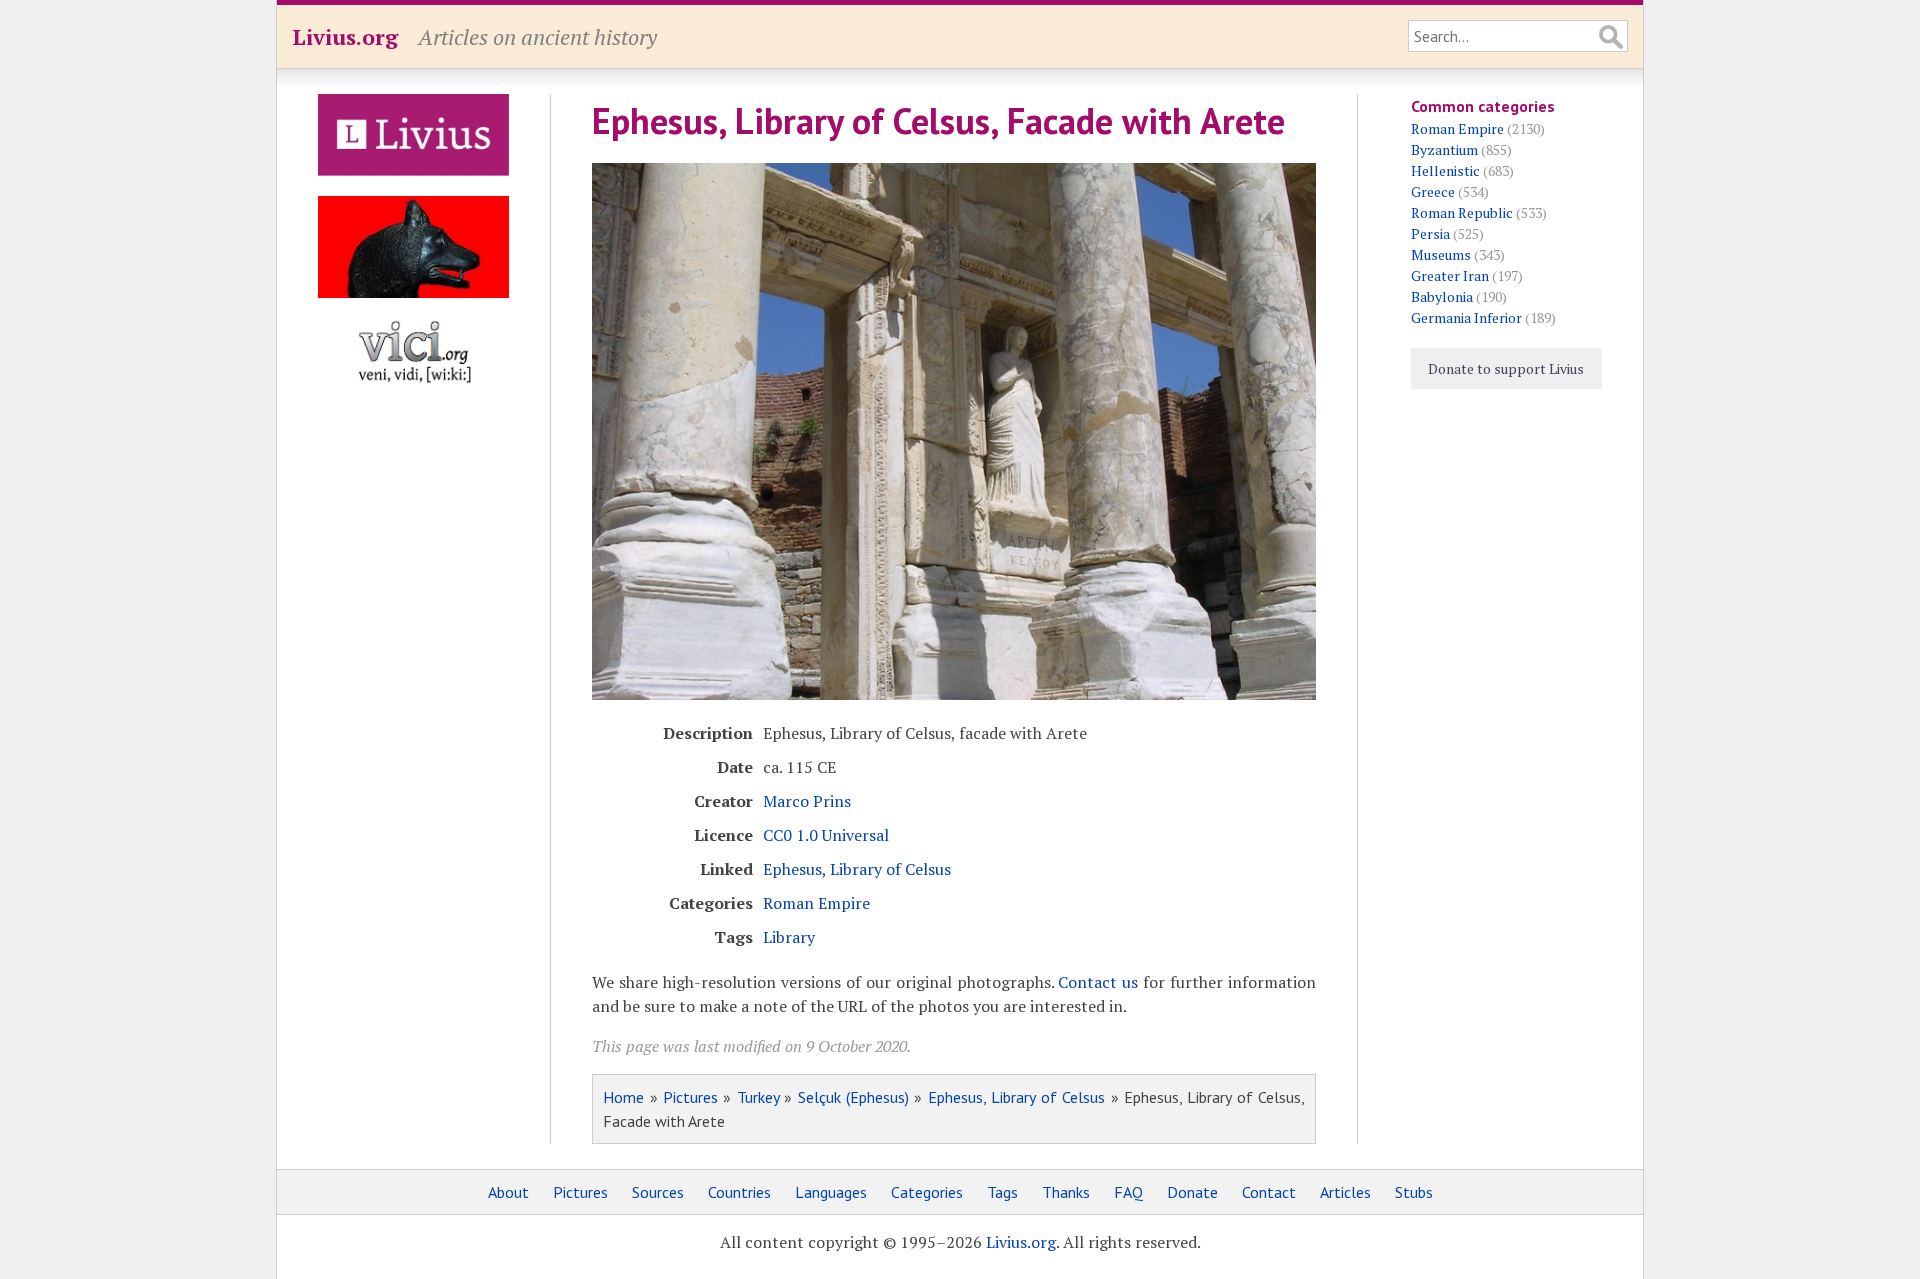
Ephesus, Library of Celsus (857, 869)
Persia (1430, 233)
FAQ (1128, 1192)
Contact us (1098, 982)
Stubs (1414, 1192)
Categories (927, 1192)
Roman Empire (816, 903)
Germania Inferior (1466, 317)
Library (789, 937)
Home (623, 1097)
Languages (831, 1192)
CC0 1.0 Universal (826, 835)
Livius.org (345, 36)
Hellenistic (1445, 170)
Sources (658, 1192)
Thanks (1066, 1192)
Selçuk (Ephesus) (853, 1097)
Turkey (758, 1097)
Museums (1441, 254)
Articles (1345, 1192)
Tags (1002, 1192)
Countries (739, 1192)
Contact (1269, 1192)
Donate (1192, 1192)
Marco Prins (807, 801)
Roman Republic (1462, 212)
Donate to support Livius (1506, 368)
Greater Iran (1450, 275)
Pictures (690, 1097)
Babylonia (1442, 296)
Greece (1433, 191)
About (508, 1192)
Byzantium (1444, 149)
